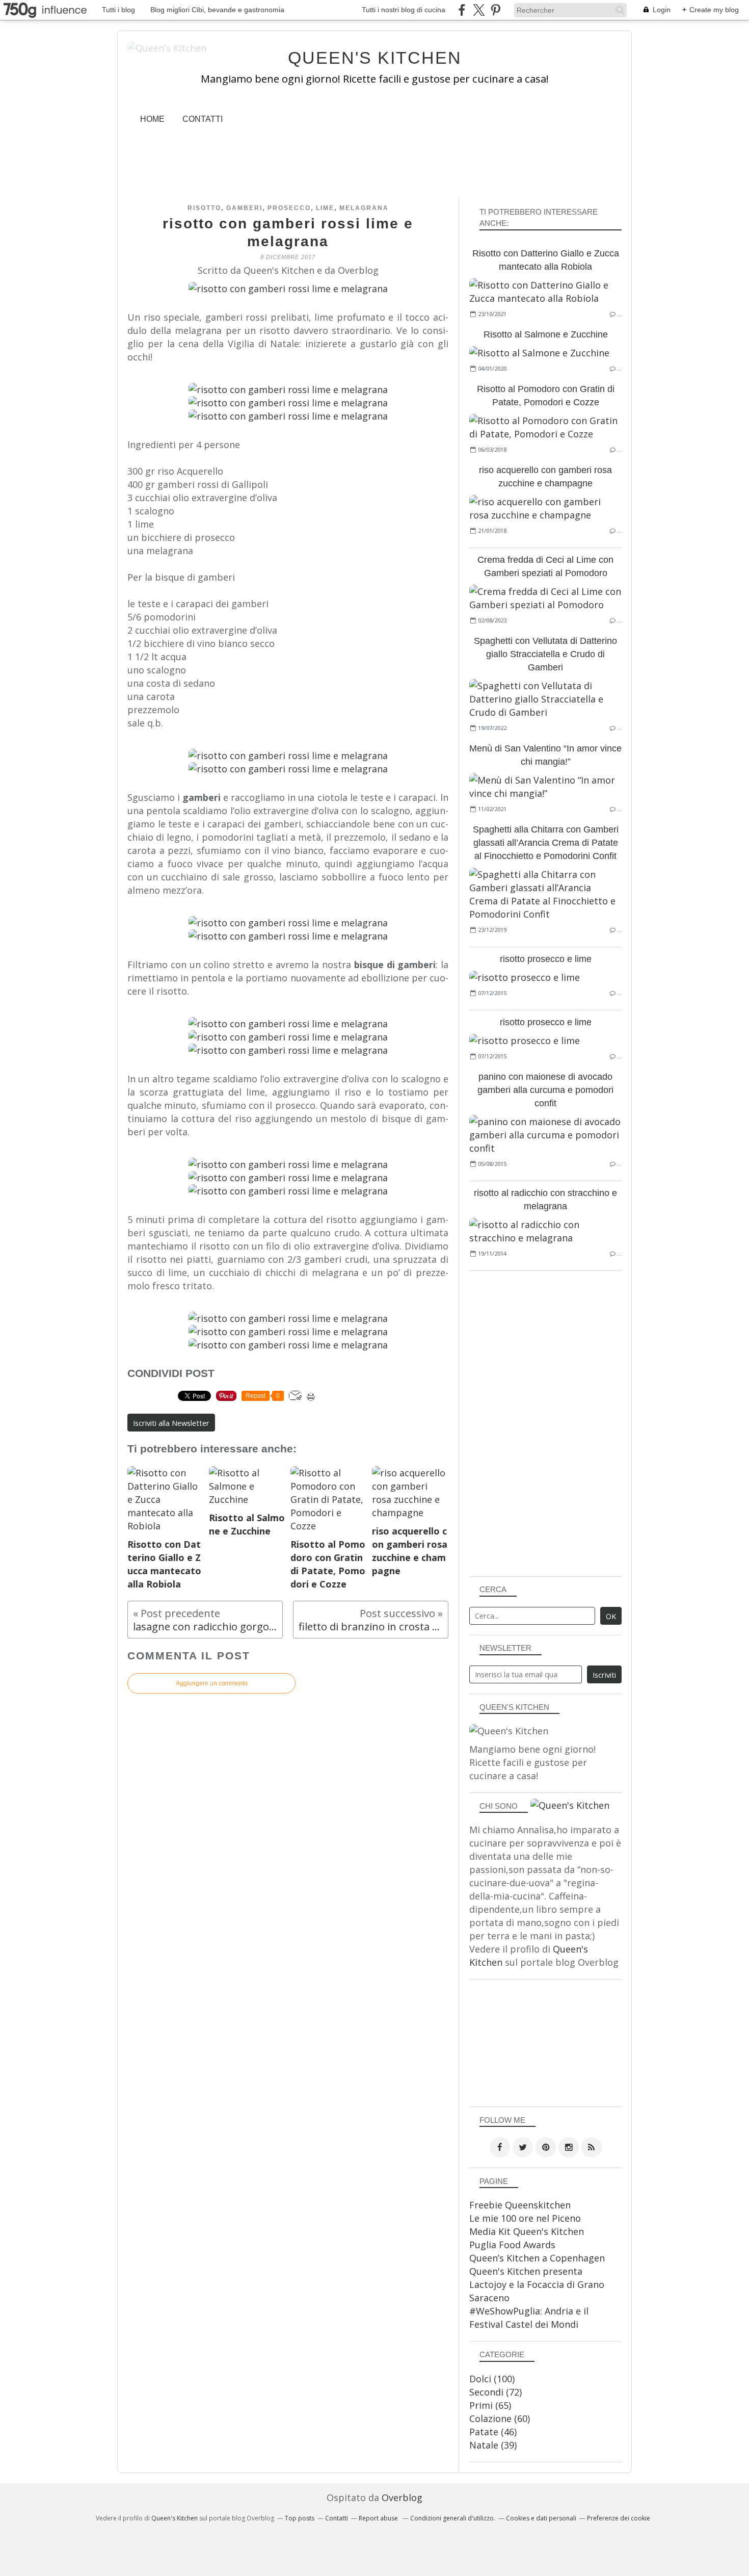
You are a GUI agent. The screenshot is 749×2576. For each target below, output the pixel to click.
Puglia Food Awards (512, 2245)
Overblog (402, 2497)
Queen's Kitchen (375, 58)
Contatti (203, 119)
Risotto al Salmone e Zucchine (546, 334)
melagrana (364, 208)
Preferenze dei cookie (619, 2518)
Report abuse (379, 2518)
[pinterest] (496, 10)
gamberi (244, 208)
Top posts (300, 2518)
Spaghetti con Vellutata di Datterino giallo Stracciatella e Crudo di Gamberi (545, 654)
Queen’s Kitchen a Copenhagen (537, 2258)
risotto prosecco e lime (546, 959)
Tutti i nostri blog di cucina (404, 10)
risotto (204, 208)
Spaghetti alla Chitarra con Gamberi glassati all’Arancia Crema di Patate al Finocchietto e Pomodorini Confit (546, 843)
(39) (493, 2445)
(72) (496, 2392)
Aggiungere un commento (212, 1683)
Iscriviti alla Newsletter (171, 1423)
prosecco (289, 208)
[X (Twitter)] (479, 10)
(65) (490, 2405)
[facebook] (462, 10)
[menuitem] (152, 119)
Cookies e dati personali (541, 2518)
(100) (492, 2379)
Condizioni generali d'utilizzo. (453, 2518)
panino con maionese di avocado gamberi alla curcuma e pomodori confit (545, 1090)
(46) (493, 2432)
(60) (500, 2418)
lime (325, 208)
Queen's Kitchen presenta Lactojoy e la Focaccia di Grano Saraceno (537, 2284)
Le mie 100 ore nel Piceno (525, 2218)
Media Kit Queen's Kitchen (527, 2231)
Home (152, 119)
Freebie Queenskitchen (520, 2205)
